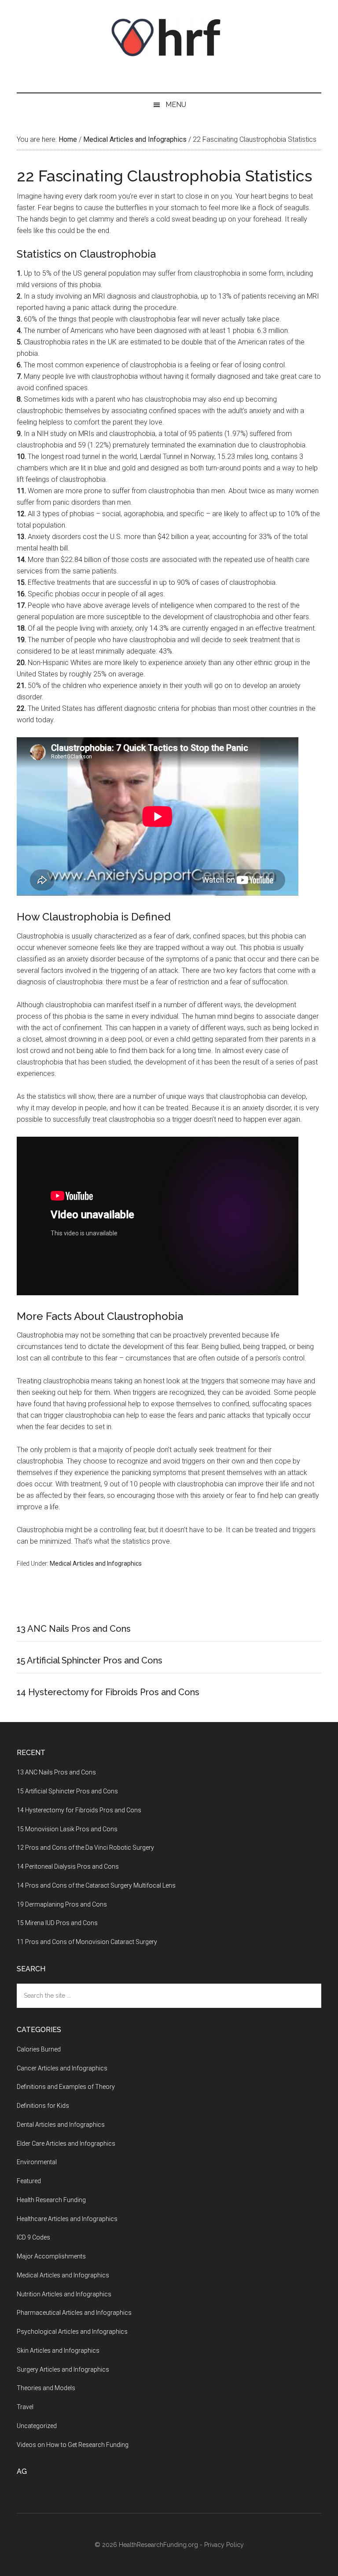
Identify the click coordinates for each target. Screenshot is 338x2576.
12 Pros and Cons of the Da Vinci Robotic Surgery (85, 1848)
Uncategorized (37, 2426)
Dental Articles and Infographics (61, 2125)
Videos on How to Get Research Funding (73, 2445)
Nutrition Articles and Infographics (64, 2294)
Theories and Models (46, 2388)
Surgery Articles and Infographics (63, 2369)
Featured (29, 2181)
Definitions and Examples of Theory (66, 2087)
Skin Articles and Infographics (58, 2351)
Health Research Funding (51, 2200)
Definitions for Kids (43, 2106)
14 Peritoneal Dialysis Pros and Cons (68, 1866)
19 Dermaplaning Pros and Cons (62, 1904)
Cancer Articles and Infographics (62, 2068)
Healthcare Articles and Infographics (67, 2219)
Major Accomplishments (51, 2256)
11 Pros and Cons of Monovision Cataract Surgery (87, 1942)
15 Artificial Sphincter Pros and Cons (90, 1660)
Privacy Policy (224, 2545)
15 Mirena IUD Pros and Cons (57, 1923)
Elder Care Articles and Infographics (66, 2144)
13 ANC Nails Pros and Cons (74, 1629)
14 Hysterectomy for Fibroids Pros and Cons (108, 1692)
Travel (25, 2407)
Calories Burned (39, 2049)
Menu (176, 105)
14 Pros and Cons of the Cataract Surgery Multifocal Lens (96, 1885)
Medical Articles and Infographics (96, 1563)
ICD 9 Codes (33, 2237)
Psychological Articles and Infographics (72, 2332)
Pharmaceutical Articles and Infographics (74, 2313)
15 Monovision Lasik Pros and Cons (67, 1829)
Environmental (37, 2162)
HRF (169, 37)
